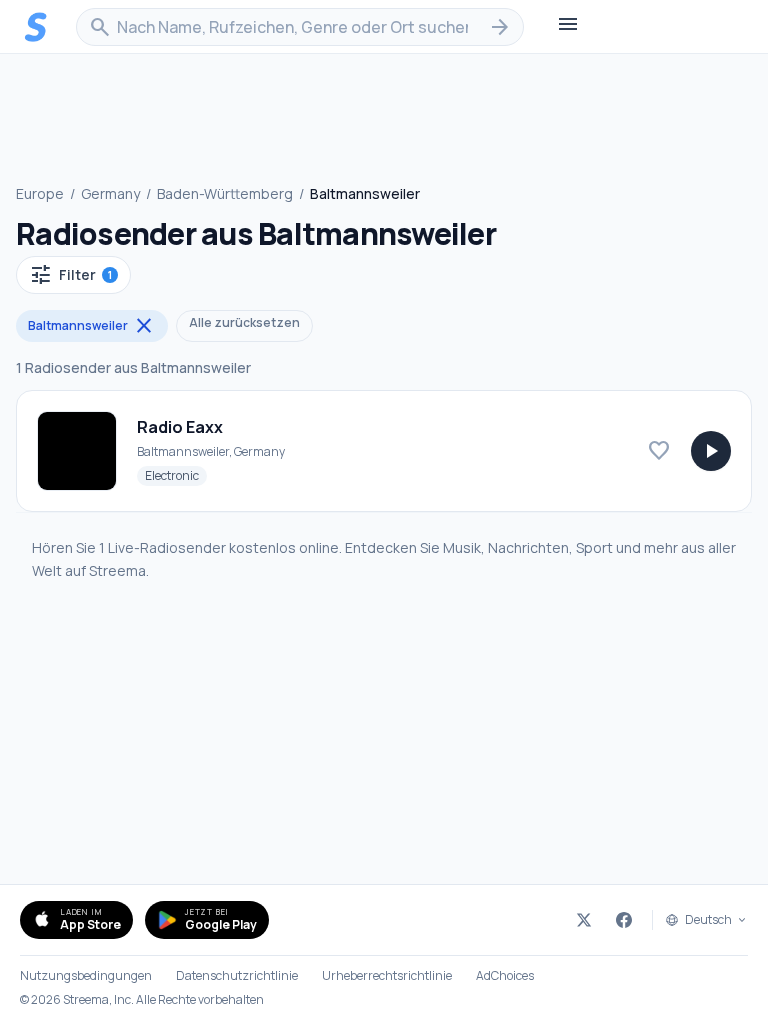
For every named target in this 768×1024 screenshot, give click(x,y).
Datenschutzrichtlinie (237, 976)
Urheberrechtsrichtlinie (387, 976)
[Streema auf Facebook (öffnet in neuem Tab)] (624, 920)
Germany (110, 193)
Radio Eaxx (180, 427)
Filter (70, 275)
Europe (40, 193)
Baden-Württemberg (225, 193)
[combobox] (300, 27)
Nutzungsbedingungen (86, 976)
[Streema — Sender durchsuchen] (36, 27)
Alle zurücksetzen (244, 322)
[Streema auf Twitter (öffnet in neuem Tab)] (584, 920)
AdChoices (505, 976)
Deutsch (708, 920)
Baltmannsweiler (92, 326)
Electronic (176, 475)
